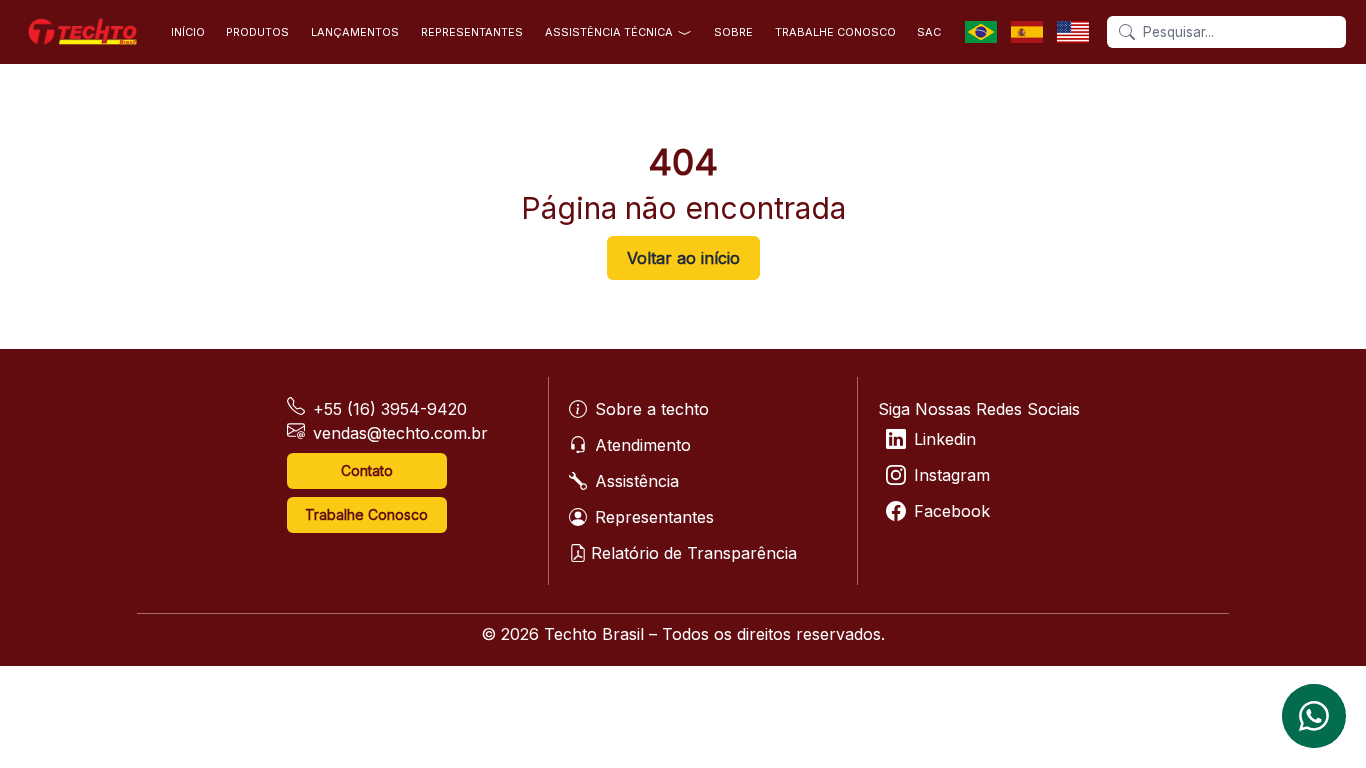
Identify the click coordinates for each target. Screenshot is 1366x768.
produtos (257, 32)
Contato (367, 470)
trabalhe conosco (835, 32)
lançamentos (355, 32)
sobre (733, 32)
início (188, 32)
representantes (472, 32)
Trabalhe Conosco (366, 514)
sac (929, 32)
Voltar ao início (683, 258)
